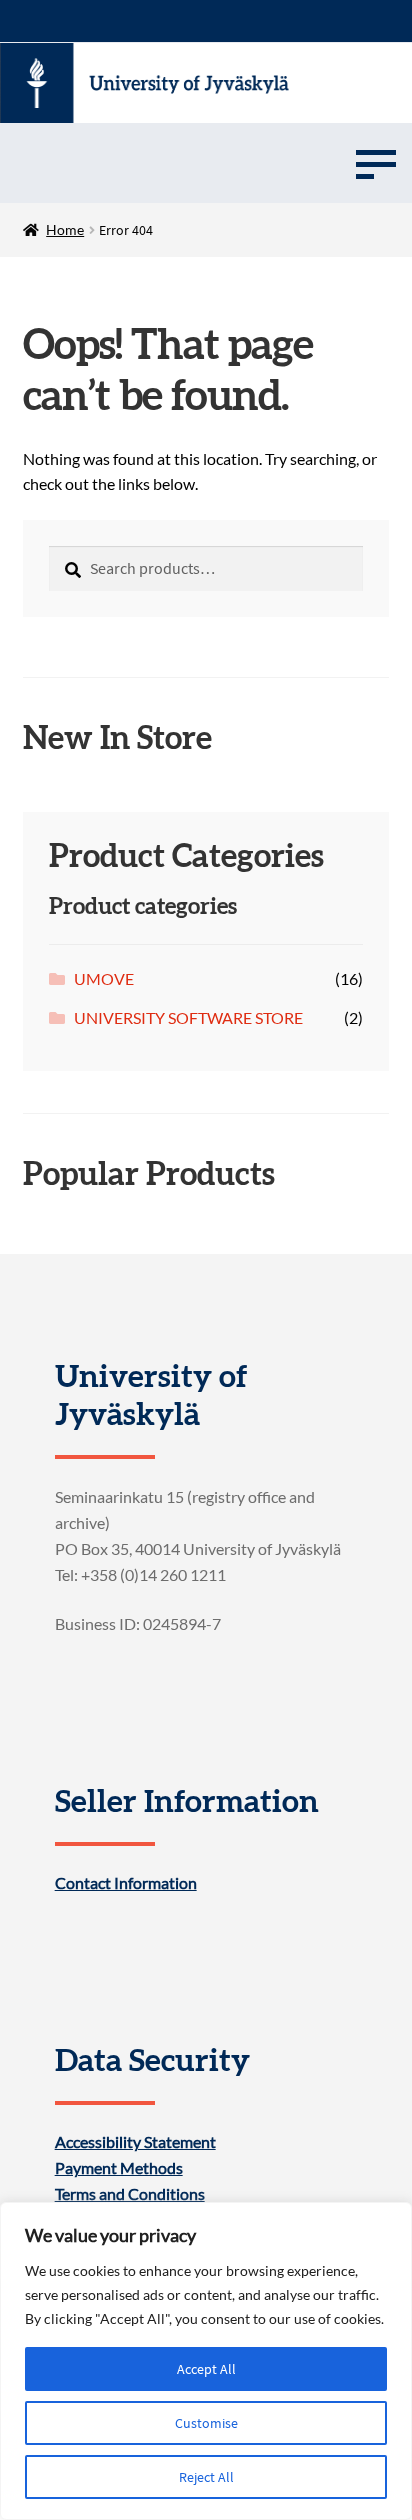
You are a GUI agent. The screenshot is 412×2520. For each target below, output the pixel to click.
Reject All (206, 2477)
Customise (206, 2423)
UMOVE (104, 978)
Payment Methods (119, 2168)
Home (65, 229)
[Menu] (376, 163)
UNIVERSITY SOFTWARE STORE (188, 1017)
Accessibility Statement (135, 2142)
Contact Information (126, 1883)
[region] (206, 2361)
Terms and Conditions (130, 2194)
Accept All (206, 2369)
